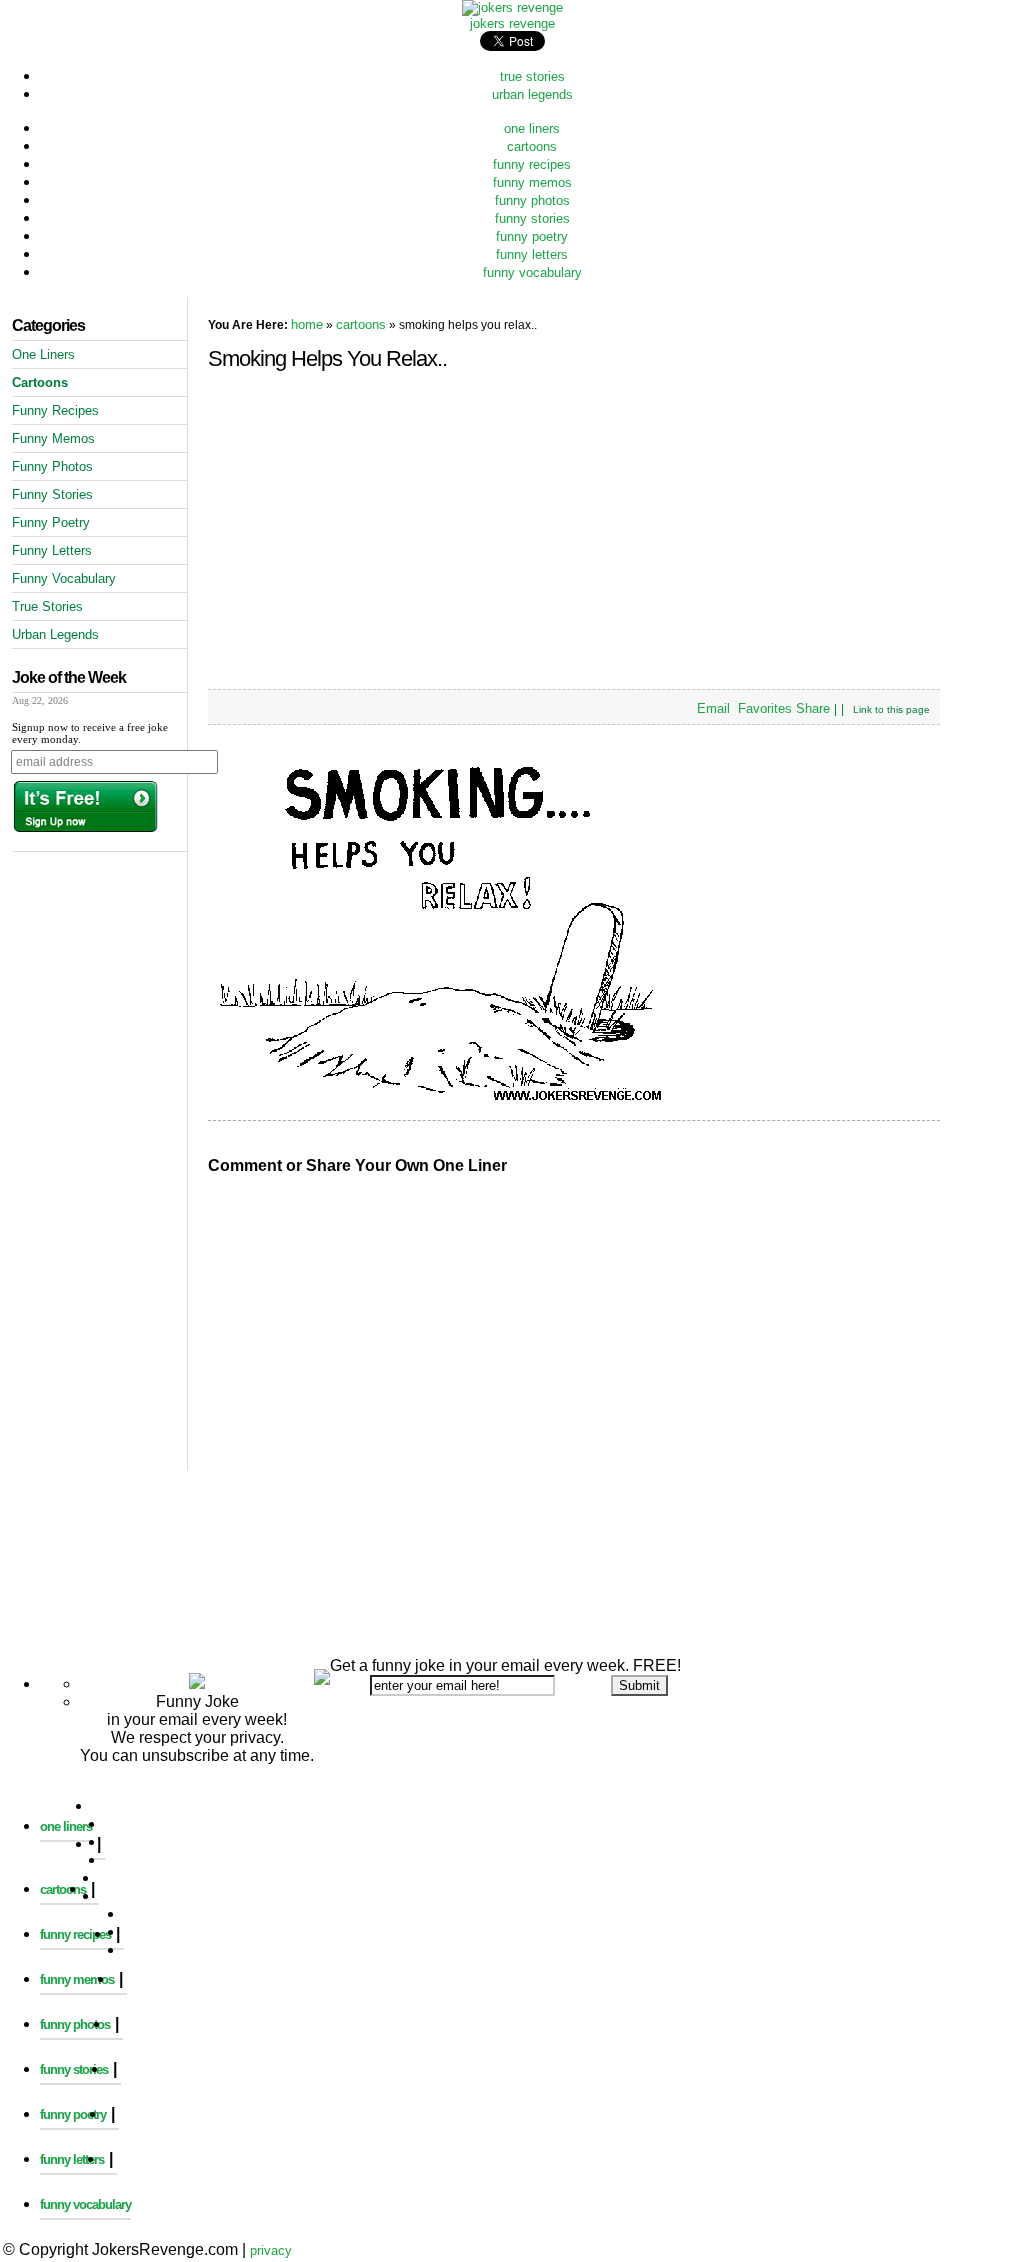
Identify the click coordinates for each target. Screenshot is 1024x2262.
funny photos (532, 200)
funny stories (532, 218)
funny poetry (532, 236)
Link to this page (891, 709)
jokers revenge (512, 23)
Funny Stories (52, 494)
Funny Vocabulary (64, 578)
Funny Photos (52, 466)
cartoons (532, 146)
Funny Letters (52, 550)
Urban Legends (55, 634)
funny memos (532, 182)
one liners (532, 128)
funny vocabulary (532, 272)
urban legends (532, 94)
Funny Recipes (55, 410)
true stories (532, 76)
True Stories (47, 606)
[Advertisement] (512, 1487)
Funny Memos (53, 438)
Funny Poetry (51, 522)
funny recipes (532, 164)
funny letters (532, 254)
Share (813, 708)
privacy (271, 2250)
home (307, 324)
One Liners (43, 354)
